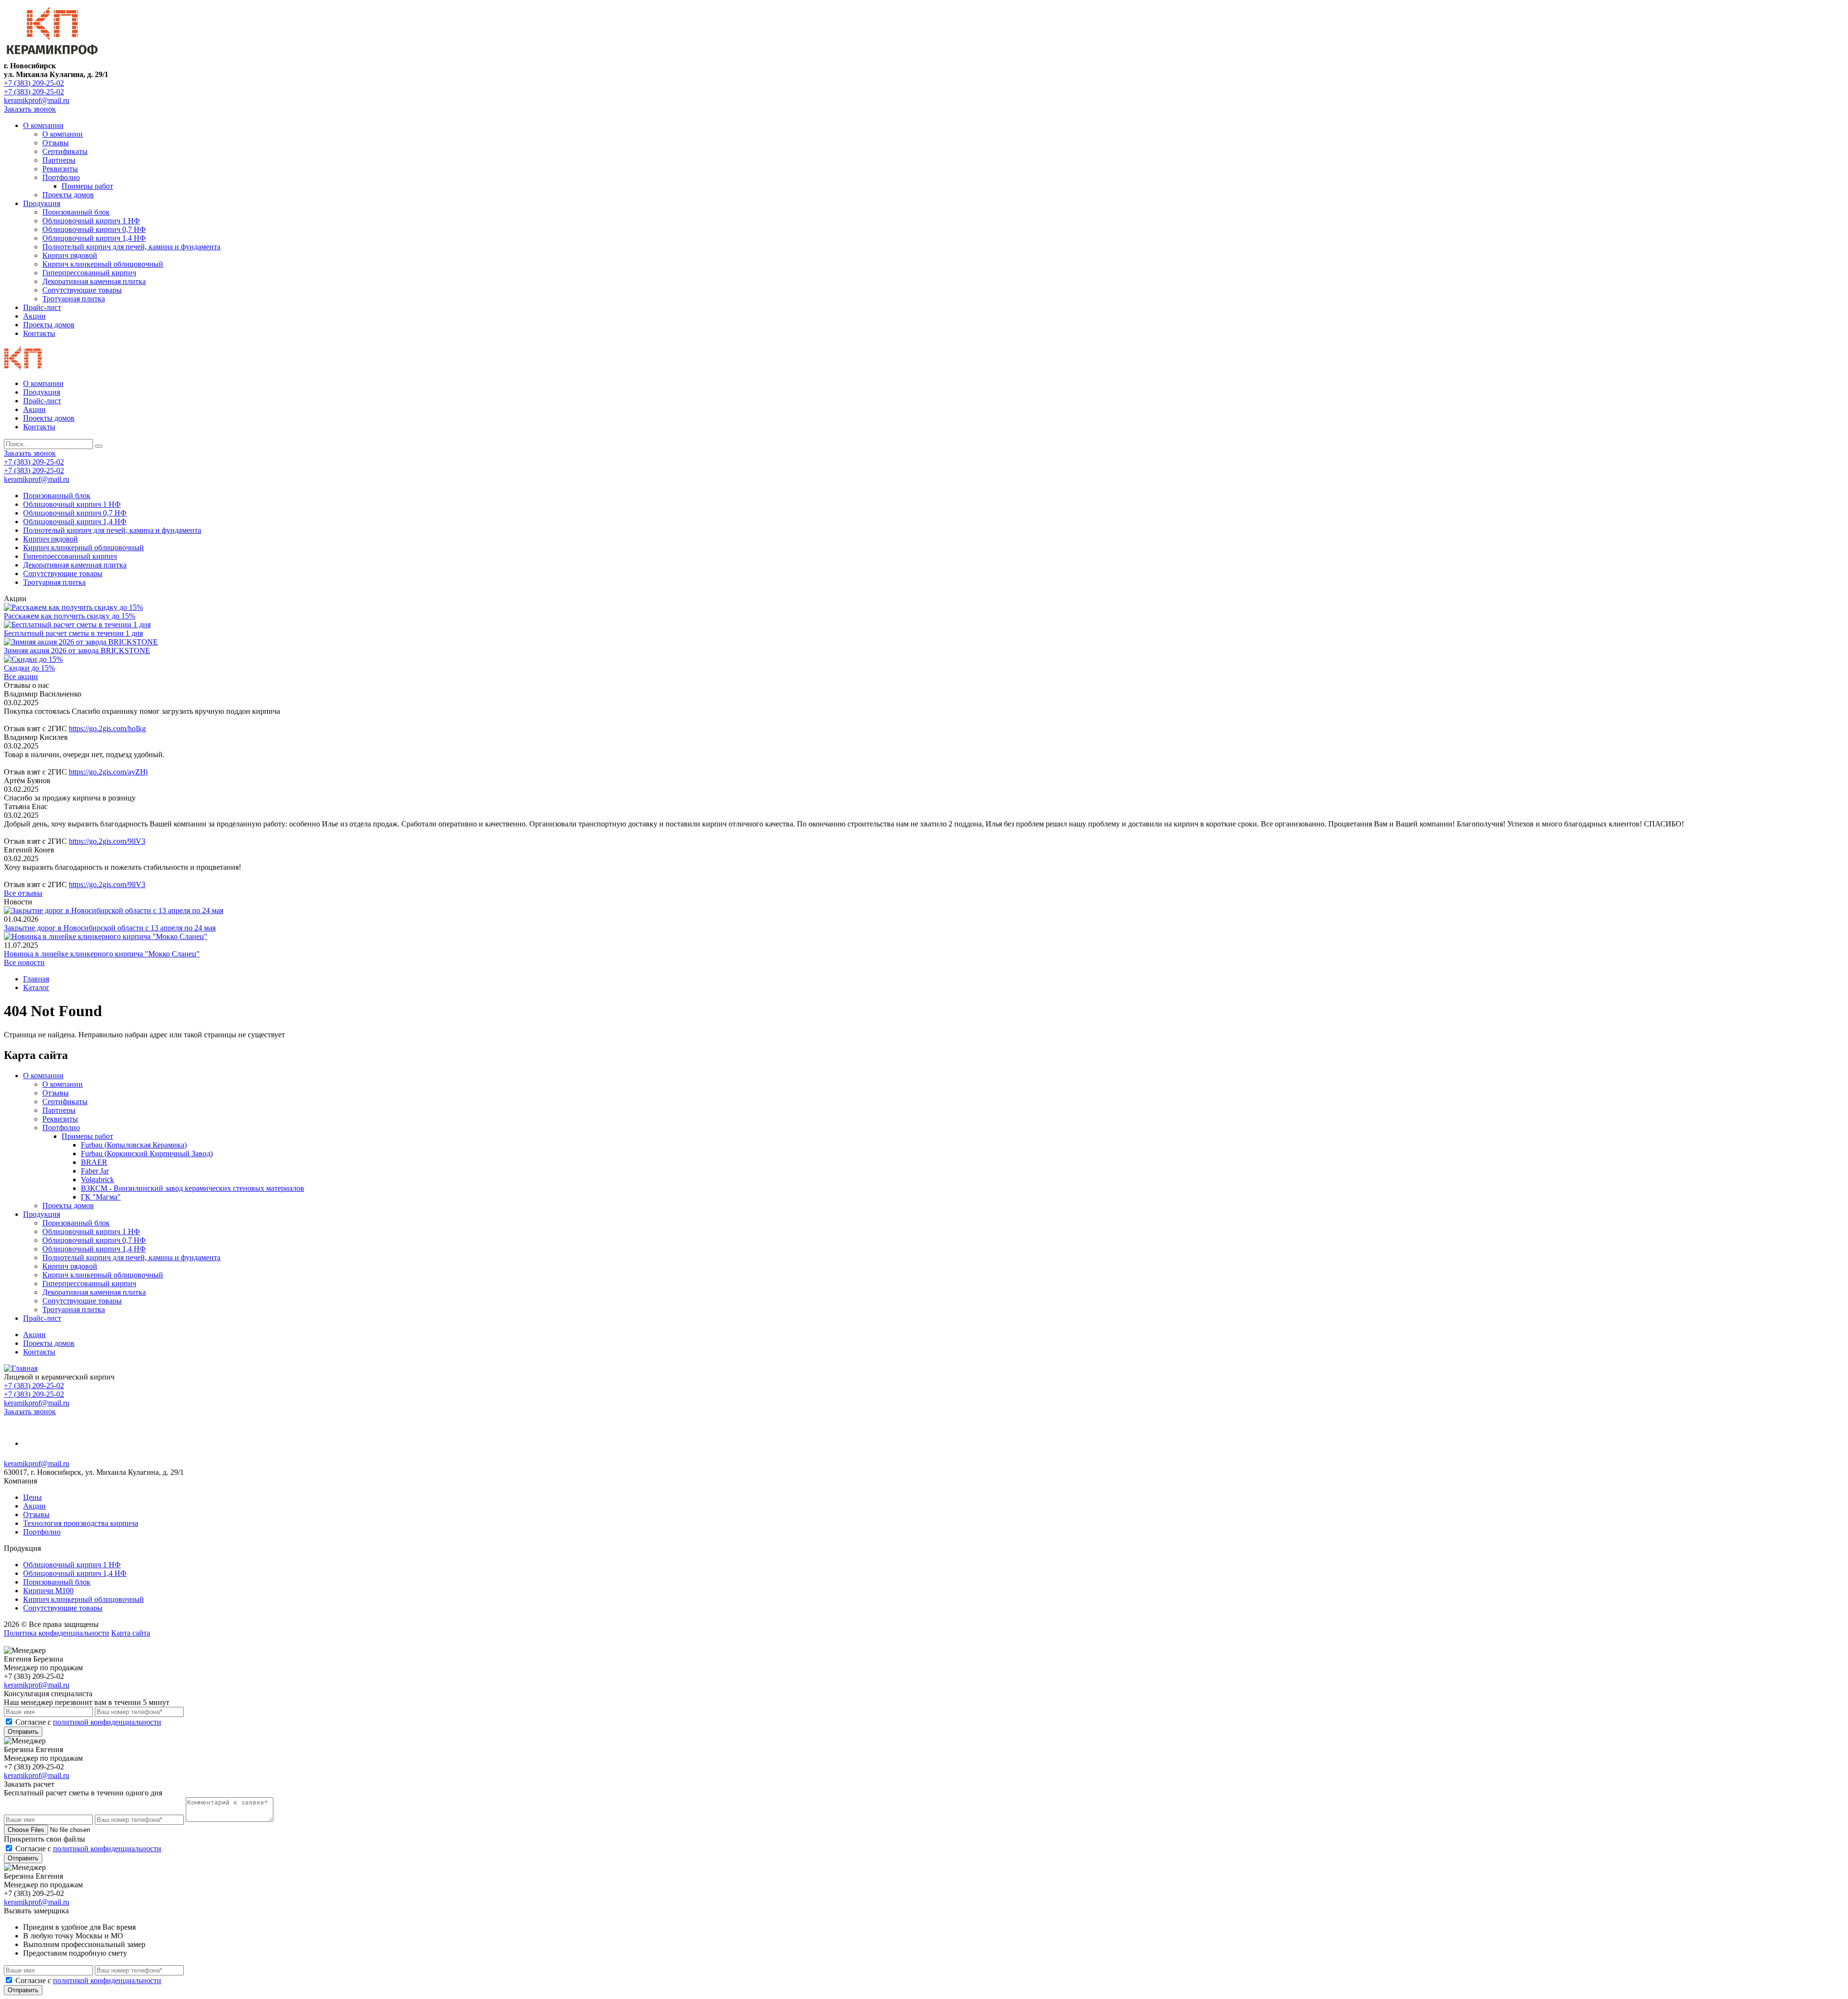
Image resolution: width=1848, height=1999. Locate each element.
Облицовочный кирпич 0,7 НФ (94, 229)
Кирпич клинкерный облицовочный (103, 264)
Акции (34, 316)
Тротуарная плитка (74, 299)
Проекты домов (68, 195)
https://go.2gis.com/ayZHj (108, 772)
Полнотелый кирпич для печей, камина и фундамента (131, 247)
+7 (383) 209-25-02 (34, 83)
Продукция (42, 203)
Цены (32, 1497)
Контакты (39, 333)
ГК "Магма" (101, 1197)
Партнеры (59, 160)
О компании (43, 125)
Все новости (24, 962)
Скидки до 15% (29, 668)
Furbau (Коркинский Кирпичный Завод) (147, 1154)
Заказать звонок (30, 109)
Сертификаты (65, 151)
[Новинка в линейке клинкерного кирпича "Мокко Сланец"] (106, 936)
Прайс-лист (42, 307)
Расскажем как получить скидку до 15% (70, 616)
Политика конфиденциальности (57, 1633)
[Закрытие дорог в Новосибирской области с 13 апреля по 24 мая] (114, 910)
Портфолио (61, 177)
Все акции (21, 677)
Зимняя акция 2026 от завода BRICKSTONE (77, 651)
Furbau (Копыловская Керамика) (134, 1145)
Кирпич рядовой (70, 255)
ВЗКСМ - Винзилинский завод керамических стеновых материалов (192, 1188)
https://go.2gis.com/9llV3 (107, 841)
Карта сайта (131, 1633)
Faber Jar (95, 1171)
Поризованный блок (76, 212)
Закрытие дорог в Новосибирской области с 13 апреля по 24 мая (110, 928)
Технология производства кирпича (81, 1523)
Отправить (23, 1732)
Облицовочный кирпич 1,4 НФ (94, 238)
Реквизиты (60, 169)
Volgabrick (97, 1180)
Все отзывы (23, 893)
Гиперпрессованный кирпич (89, 273)
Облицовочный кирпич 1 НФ (91, 221)
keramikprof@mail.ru (37, 100)
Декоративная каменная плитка (94, 281)
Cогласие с (88, 1722)
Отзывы (56, 143)
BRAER (94, 1162)
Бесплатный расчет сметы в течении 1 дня (73, 633)
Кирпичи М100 (48, 1591)
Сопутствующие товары (82, 290)
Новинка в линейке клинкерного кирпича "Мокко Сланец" (102, 954)
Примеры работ (87, 186)
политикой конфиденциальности (107, 1722)
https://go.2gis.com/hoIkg (107, 729)
